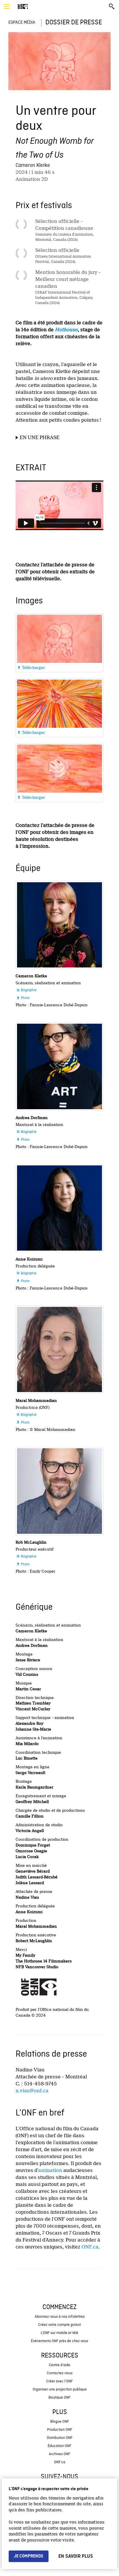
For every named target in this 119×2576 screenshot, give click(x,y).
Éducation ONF (59, 2446)
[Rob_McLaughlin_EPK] (59, 1491)
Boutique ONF (59, 2398)
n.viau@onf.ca (32, 2091)
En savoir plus (76, 2556)
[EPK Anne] (59, 1208)
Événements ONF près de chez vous (59, 2341)
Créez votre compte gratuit (59, 2325)
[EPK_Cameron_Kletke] (59, 925)
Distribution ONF (60, 2438)
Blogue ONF (60, 2422)
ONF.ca (90, 2247)
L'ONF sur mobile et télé (59, 2333)
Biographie (26, 990)
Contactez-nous (60, 2373)
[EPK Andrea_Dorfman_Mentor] (59, 1066)
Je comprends (29, 2556)
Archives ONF (59, 2454)
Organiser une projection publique (60, 2389)
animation (50, 2170)
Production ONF (60, 2430)
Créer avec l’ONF (59, 2381)
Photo (23, 998)
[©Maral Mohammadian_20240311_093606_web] (59, 1349)
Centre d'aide (59, 2365)
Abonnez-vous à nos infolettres (60, 2317)
